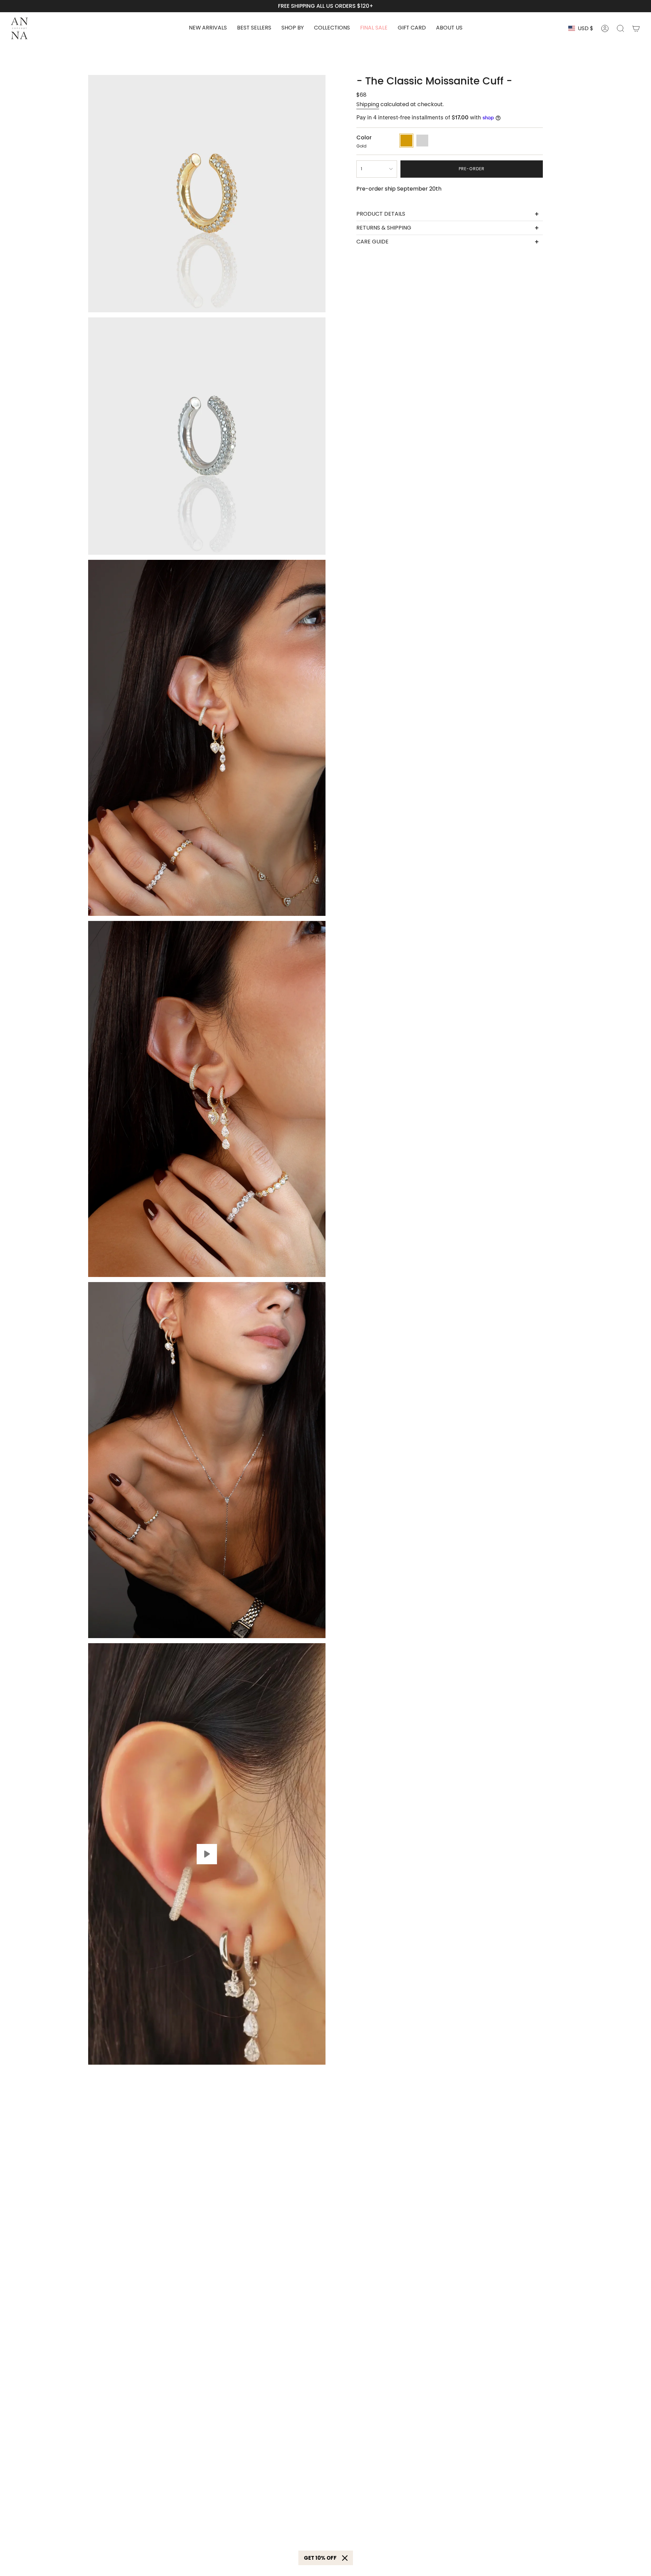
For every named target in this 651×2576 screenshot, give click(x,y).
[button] (293, 28)
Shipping (368, 104)
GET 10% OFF (320, 2558)
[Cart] (636, 28)
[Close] (345, 2558)
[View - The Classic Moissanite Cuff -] (207, 1854)
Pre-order (472, 169)
